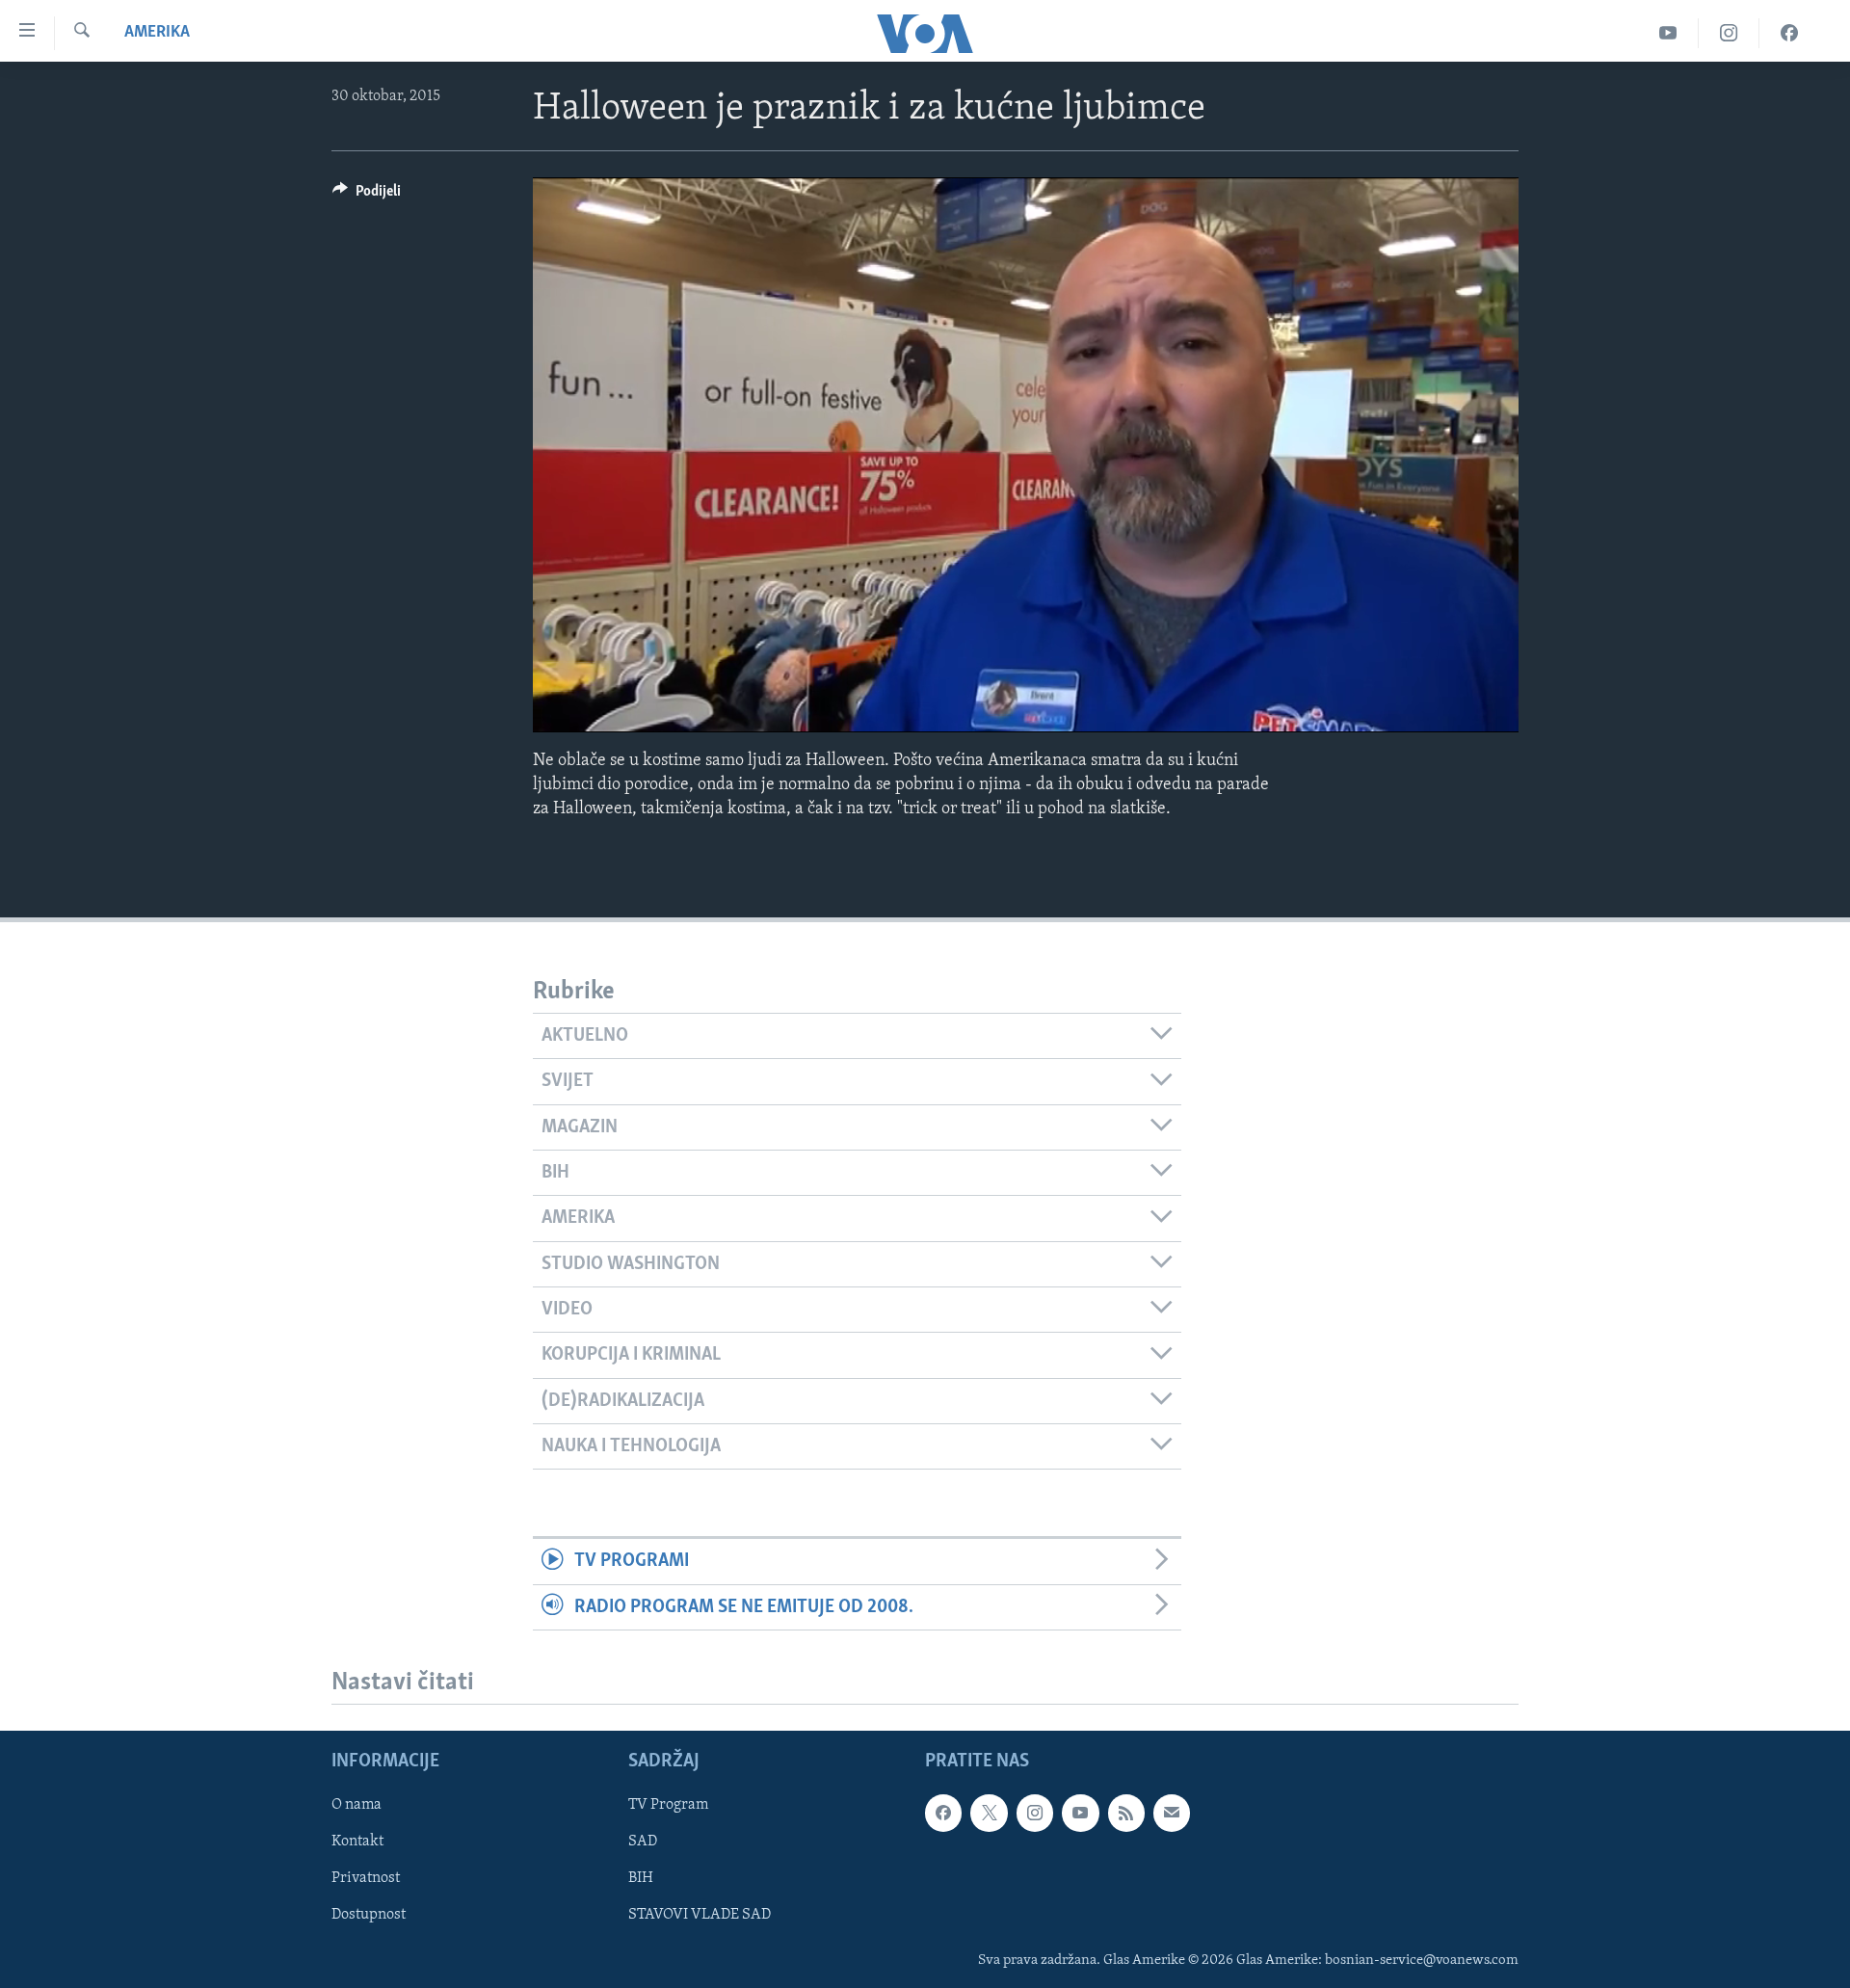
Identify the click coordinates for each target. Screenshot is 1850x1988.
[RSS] (1126, 1813)
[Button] (367, 196)
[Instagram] (1729, 33)
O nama (357, 1805)
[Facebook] (1789, 33)
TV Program (668, 1805)
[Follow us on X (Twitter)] (989, 1813)
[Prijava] (1172, 1813)
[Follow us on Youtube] (1080, 1813)
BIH (641, 1878)
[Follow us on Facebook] (943, 1813)
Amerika (157, 33)
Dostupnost (369, 1916)
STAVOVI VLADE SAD (700, 1916)
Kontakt (357, 1842)
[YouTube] (1668, 33)
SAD (643, 1842)
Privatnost (366, 1878)
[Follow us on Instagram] (1035, 1813)
